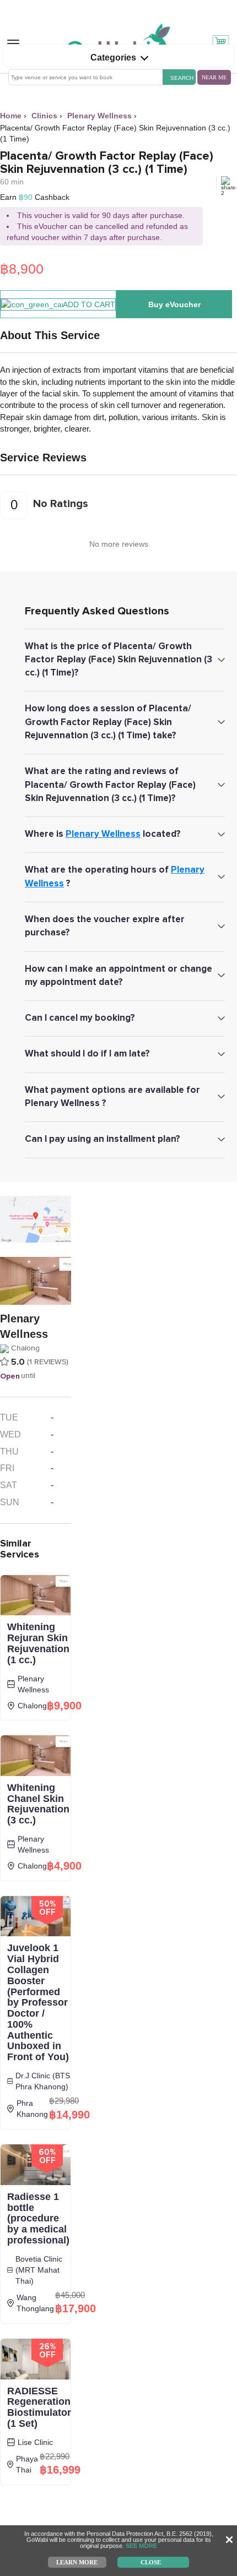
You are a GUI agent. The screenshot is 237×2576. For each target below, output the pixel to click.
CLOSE (151, 2562)
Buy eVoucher (174, 304)
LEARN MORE (77, 2562)
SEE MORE (141, 2546)
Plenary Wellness (103, 834)
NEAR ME (214, 77)
